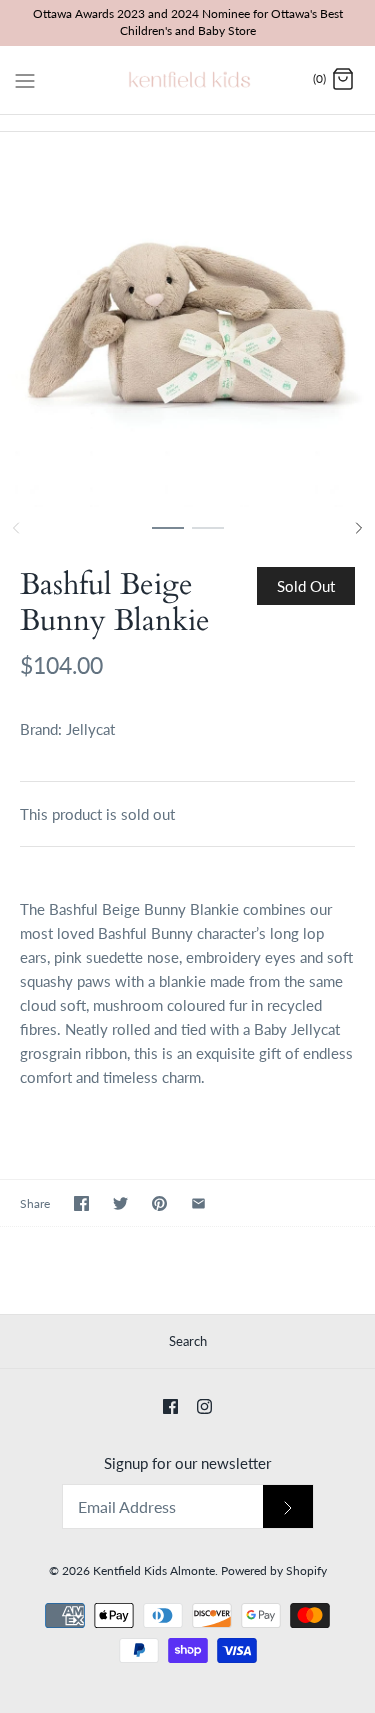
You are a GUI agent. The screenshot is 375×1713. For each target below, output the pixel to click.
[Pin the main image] (159, 1203)
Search (188, 1341)
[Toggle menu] (25, 79)
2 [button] (208, 537)
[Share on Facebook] (81, 1203)
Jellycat (90, 729)
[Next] (359, 528)
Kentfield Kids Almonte (154, 1570)
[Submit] (288, 1506)
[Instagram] (204, 1406)
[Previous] (16, 528)
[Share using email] (198, 1203)
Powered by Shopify (274, 1570)
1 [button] (168, 537)
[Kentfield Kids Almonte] (187, 80)
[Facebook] (170, 1406)
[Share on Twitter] (120, 1203)
